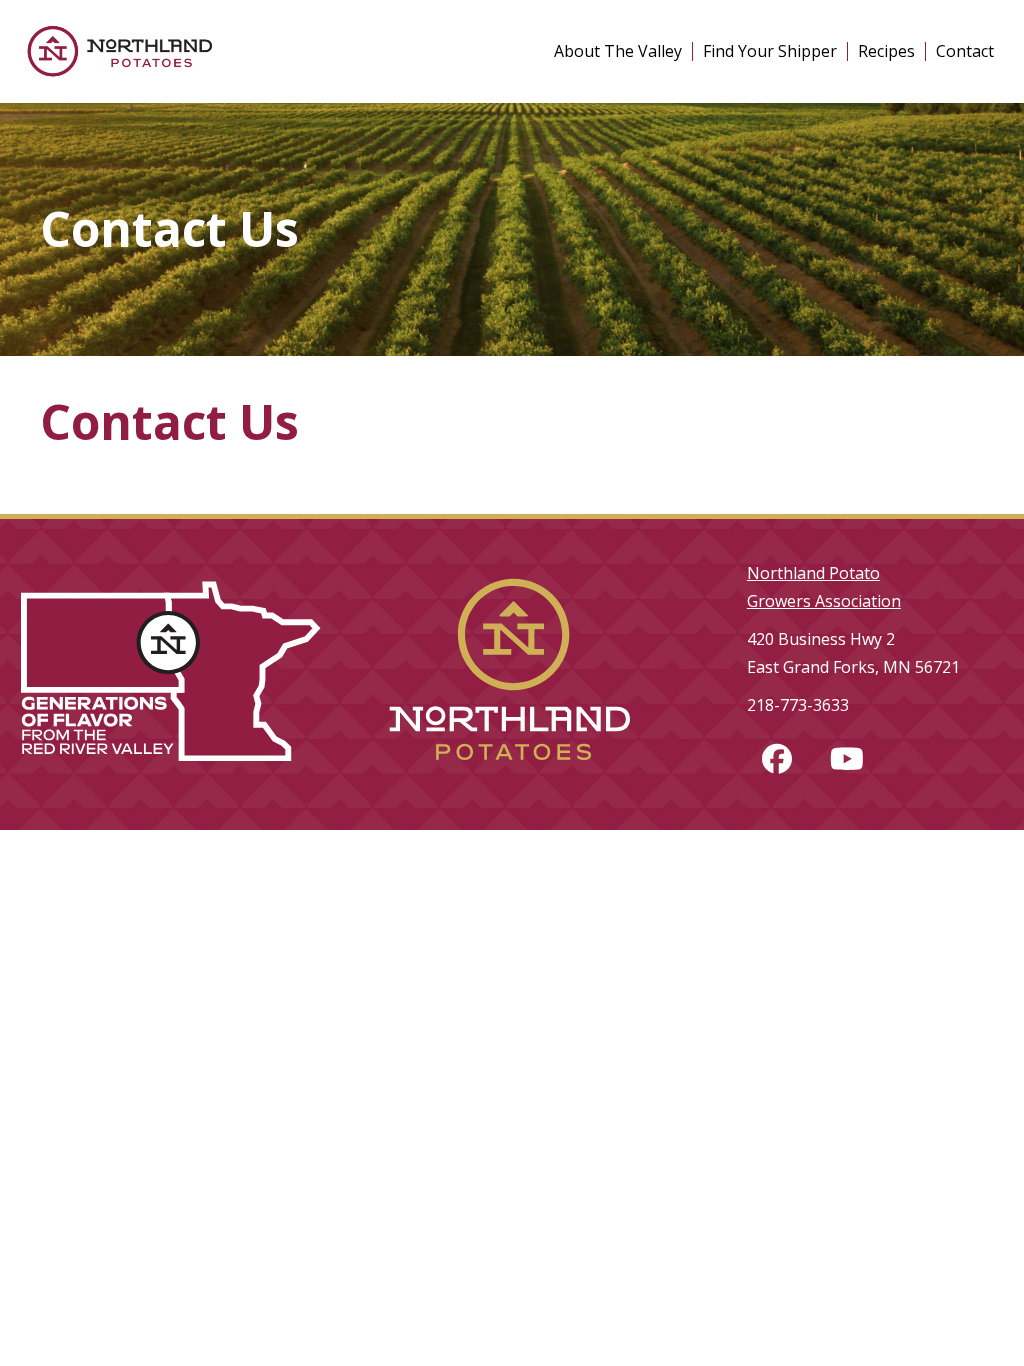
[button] (777, 759)
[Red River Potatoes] (512, 778)
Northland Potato (813, 573)
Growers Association (824, 601)
